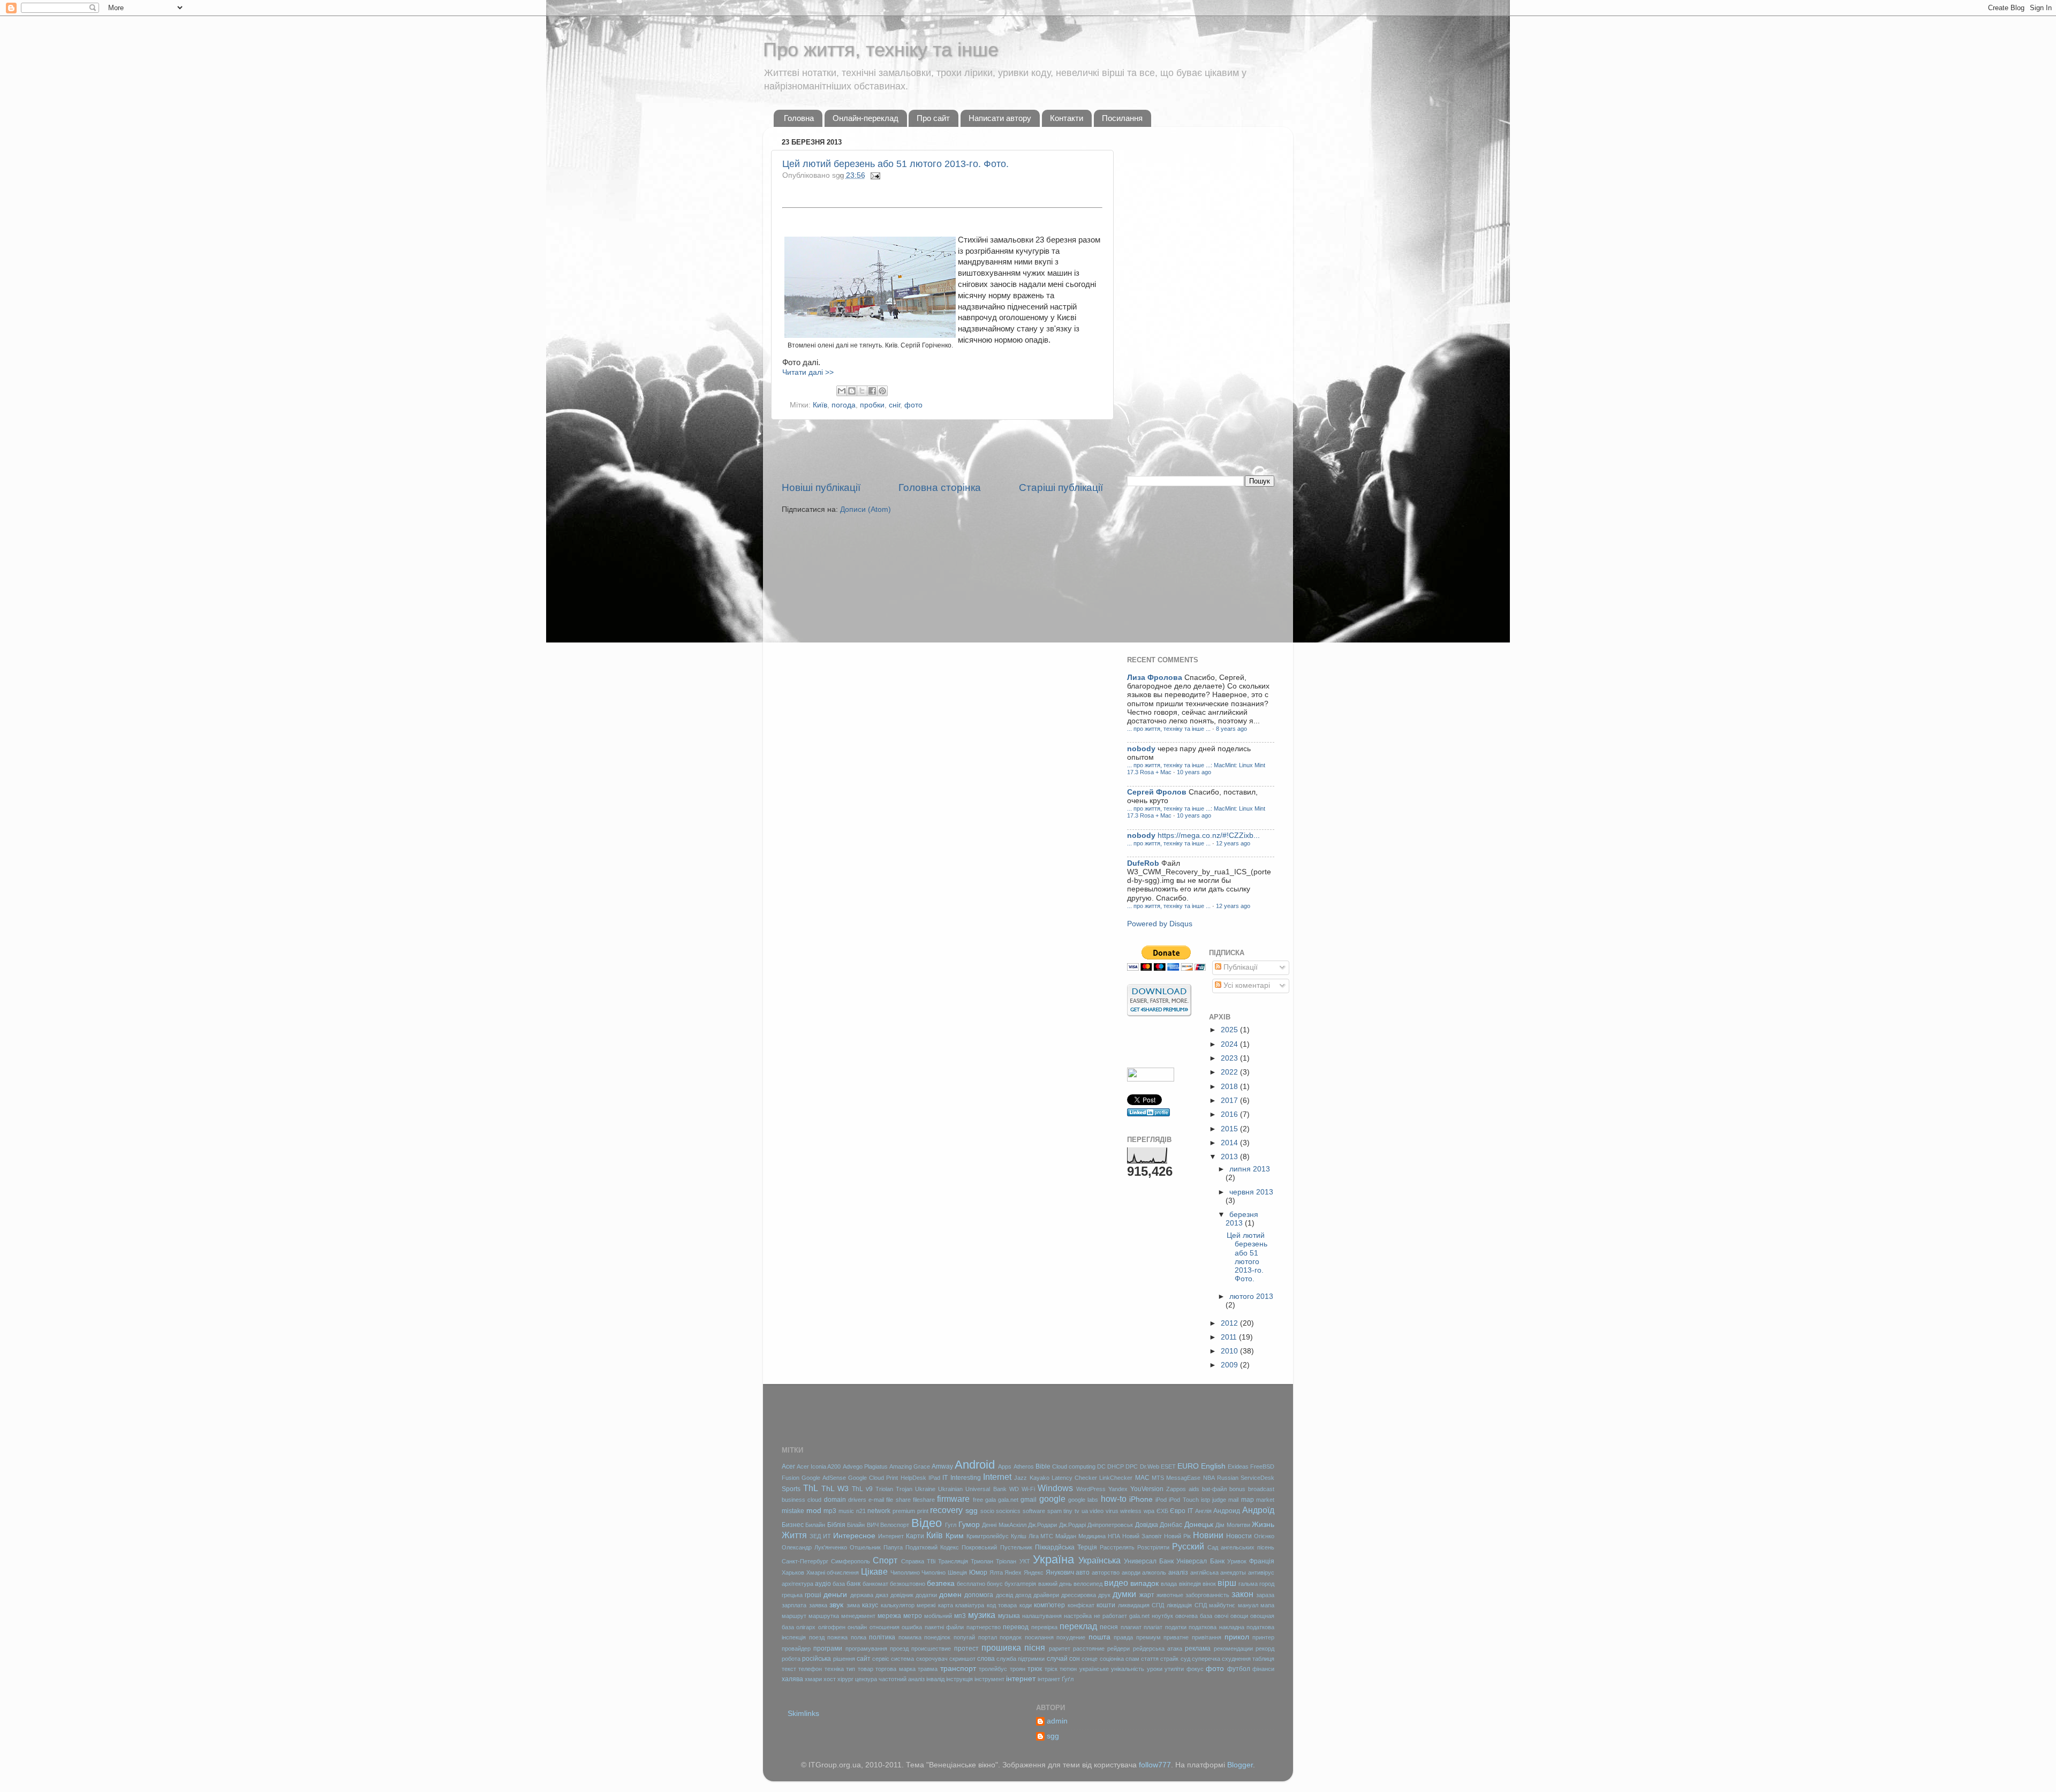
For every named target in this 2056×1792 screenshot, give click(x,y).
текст (789, 1669)
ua (1085, 1511)
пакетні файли (944, 1627)
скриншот (962, 1659)
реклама (1198, 1649)
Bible (1043, 1466)
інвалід (935, 1679)
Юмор (978, 1572)
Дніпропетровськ (1110, 1525)
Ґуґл (1068, 1679)
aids (1194, 1489)
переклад (1078, 1626)
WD (1014, 1489)
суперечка (1206, 1659)
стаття (1150, 1659)
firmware (953, 1499)
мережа (889, 1616)
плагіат (1153, 1627)
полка (859, 1637)
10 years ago (1194, 772)
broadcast (1261, 1489)
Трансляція (953, 1561)
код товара (1002, 1605)
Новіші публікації (821, 487)
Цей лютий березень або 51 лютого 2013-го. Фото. (895, 164)
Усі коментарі (1246, 985)
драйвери (1046, 1595)
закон (1242, 1594)
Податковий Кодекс (932, 1547)
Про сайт (933, 118)
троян (1018, 1669)
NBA (1209, 1478)
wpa (1149, 1511)
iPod (1161, 1500)
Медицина (1092, 1536)
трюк (1035, 1669)
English (1213, 1466)
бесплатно (971, 1584)
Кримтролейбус (988, 1536)
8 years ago (1231, 729)
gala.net (1008, 1500)
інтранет (1049, 1679)
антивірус (1261, 1572)
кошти (1106, 1605)
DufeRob (1143, 863)
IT (945, 1478)
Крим (955, 1536)
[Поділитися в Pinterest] (882, 391)
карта (946, 1605)
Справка (913, 1561)
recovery (946, 1510)
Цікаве (874, 1571)
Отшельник (865, 1547)
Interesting (966, 1478)
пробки (872, 405)
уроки (1155, 1669)
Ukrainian (950, 1489)
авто (1083, 1572)
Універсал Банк (1200, 1561)
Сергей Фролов (1157, 792)
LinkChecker (1116, 1478)
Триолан (982, 1561)
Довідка (1147, 1525)
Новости (1239, 1536)
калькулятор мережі (908, 1605)
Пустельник (1016, 1547)
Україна (1053, 1559)
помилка (910, 1637)
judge (1219, 1500)
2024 (1230, 1044)
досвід (1004, 1595)
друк (1104, 1595)
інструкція (959, 1679)
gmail (1029, 1500)
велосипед (1088, 1584)
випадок (1144, 1583)
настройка (1078, 1616)
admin (1057, 1721)
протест (966, 1649)
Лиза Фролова (1155, 678)
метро (913, 1616)
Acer (788, 1466)
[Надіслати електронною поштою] (842, 391)
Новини (1208, 1535)
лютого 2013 (1251, 1296)
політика (882, 1637)
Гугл (951, 1525)
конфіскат (1081, 1605)
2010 (1230, 1351)
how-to (1114, 1499)
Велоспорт (895, 1525)
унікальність (1128, 1669)
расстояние (1089, 1649)
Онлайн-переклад (866, 118)
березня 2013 (1242, 1219)
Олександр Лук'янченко (814, 1547)
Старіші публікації (1061, 487)
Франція (1262, 1561)
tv (1077, 1511)
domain (835, 1500)
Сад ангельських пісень (1241, 1547)
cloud (814, 1500)
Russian (1228, 1478)
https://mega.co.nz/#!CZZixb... (1209, 835)
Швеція (957, 1572)
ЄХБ (1162, 1511)
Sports (791, 1489)
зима (853, 1605)
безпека (941, 1583)
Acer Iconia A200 (819, 1466)
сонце (1090, 1659)
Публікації (1239, 967)
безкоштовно (908, 1584)
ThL (811, 1488)
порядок (1011, 1637)
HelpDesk (913, 1478)
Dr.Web (1150, 1466)
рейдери (1118, 1649)
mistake (793, 1511)
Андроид (1227, 1511)
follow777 (1155, 1765)
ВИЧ (873, 1525)
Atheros (1024, 1466)
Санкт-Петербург (805, 1561)
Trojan (904, 1489)
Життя (794, 1535)
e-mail (876, 1500)
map (1248, 1500)
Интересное (854, 1536)
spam (1055, 1511)
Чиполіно (933, 1572)
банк (853, 1584)
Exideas (1238, 1466)
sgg (972, 1511)
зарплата (794, 1605)
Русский (1188, 1546)
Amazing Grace (910, 1466)
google (1052, 1499)
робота (791, 1659)
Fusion (791, 1478)
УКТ (1025, 1561)
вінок (1209, 1584)
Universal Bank (986, 1489)
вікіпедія (1190, 1584)
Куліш (1019, 1536)
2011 (1230, 1337)
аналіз (1178, 1572)
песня (1109, 1627)
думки (1124, 1594)
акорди (1131, 1572)
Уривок (1237, 1561)
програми (828, 1649)
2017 (1230, 1101)
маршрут (794, 1616)
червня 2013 (1251, 1192)
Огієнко (1264, 1536)
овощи (1239, 1616)
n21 (861, 1511)
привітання (1207, 1637)
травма (928, 1669)
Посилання (1122, 118)
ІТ (1190, 1511)
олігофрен (832, 1627)
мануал (1248, 1605)
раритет (1060, 1649)
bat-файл (1214, 1489)
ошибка (912, 1627)
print (923, 1511)
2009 (1230, 1365)
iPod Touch (1184, 1500)
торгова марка (895, 1669)
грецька (792, 1595)
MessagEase (1183, 1478)
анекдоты (1233, 1572)
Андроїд (1258, 1510)
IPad (934, 1478)
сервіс (881, 1659)
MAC (1142, 1478)
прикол (1237, 1637)
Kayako (1040, 1478)
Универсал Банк (1149, 1561)
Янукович (1060, 1572)
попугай (964, 1637)
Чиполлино (905, 1572)
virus (1112, 1511)
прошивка (1001, 1647)
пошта (1099, 1637)
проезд (899, 1649)
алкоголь (1154, 1572)
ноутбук (1162, 1616)
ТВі (931, 1561)
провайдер (796, 1649)
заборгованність (1207, 1595)
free (978, 1500)
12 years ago (1233, 843)
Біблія (836, 1525)
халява (792, 1679)
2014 (1230, 1143)
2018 (1230, 1087)
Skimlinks (803, 1714)
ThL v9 (862, 1489)
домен (950, 1595)
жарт (1147, 1595)
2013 (1230, 1157)
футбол (1239, 1669)
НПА (1114, 1536)
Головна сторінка (940, 487)
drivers (857, 1500)
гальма (1248, 1584)
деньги (835, 1595)
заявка (818, 1605)
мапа (1267, 1605)
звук (836, 1605)
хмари (813, 1679)
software (1034, 1511)
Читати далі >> (808, 372)
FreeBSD (1262, 1466)
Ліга (1034, 1536)
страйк (1169, 1659)
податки (1176, 1627)
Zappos (1176, 1489)
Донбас (1171, 1525)
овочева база (1194, 1616)
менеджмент (858, 1616)
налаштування (1042, 1616)
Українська (1099, 1560)
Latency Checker (1074, 1478)
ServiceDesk (1257, 1478)
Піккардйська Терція (1066, 1547)
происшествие (931, 1649)
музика (982, 1615)
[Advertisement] (942, 450)
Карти (915, 1536)
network (879, 1511)
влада (1169, 1584)
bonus (1237, 1489)
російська (817, 1659)
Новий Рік (1177, 1536)
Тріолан (1006, 1561)
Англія (1203, 1511)
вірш (1227, 1583)
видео (1116, 1583)
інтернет (1021, 1679)
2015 (1230, 1129)
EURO (1188, 1466)
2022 (1230, 1072)
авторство (1106, 1572)
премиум (1148, 1637)
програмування (866, 1649)
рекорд (1265, 1649)
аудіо (823, 1584)
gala (991, 1500)
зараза (1265, 1595)
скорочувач (932, 1659)
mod (814, 1511)
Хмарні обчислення (833, 1572)
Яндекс (1034, 1572)
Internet (997, 1477)
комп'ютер (1049, 1605)
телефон (810, 1669)
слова (986, 1659)
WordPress (1091, 1489)
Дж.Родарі (1072, 1525)
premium (904, 1511)
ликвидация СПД (1141, 1605)
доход (1023, 1595)
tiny (1068, 1511)
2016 (1230, 1114)
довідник (902, 1595)
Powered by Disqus (1160, 924)
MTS (1158, 1478)
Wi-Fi (1028, 1489)
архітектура (798, 1584)
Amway (942, 1466)
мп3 (960, 1616)
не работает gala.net (1122, 1616)
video (1097, 1511)
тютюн (1068, 1669)
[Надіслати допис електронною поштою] (874, 175)
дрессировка (1079, 1595)
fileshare (924, 1500)
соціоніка (1112, 1659)
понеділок (937, 1637)
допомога (979, 1595)
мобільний (938, 1616)
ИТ (827, 1536)
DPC (1132, 1466)
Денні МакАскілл (1004, 1525)
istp (1205, 1500)
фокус (1195, 1669)
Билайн (815, 1525)
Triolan (884, 1489)
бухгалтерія (1020, 1584)
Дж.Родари (1042, 1525)
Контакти (1067, 118)
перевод (1016, 1627)
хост (830, 1679)
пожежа (837, 1637)
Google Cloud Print (873, 1478)
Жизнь (1263, 1525)
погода (844, 405)
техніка (834, 1669)
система (902, 1659)
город (1267, 1584)
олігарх (806, 1627)
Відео (927, 1523)
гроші (813, 1595)
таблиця (1263, 1659)
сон (1075, 1659)
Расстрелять (1117, 1547)
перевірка (1044, 1627)
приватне (1176, 1637)
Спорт (885, 1560)
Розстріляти (1153, 1547)
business (793, 1500)
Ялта (996, 1572)
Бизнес (793, 1525)
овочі (1221, 1616)
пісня (1035, 1647)
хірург (845, 1679)
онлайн (857, 1627)
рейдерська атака (1158, 1649)
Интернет (891, 1536)
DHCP (1116, 1466)
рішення (844, 1659)
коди (1026, 1605)
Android (975, 1465)
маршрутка (824, 1616)
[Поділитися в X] (862, 391)
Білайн (856, 1525)
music (846, 1511)
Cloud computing (1074, 1466)
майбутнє (1222, 1605)
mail (1233, 1500)
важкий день (1055, 1584)
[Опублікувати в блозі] (852, 391)
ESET (1168, 1466)
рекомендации (1233, 1649)
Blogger (1240, 1765)
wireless (1131, 1511)
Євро (1178, 1511)
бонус (995, 1584)
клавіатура (970, 1605)
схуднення (1236, 1659)
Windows (1055, 1488)
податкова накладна (1216, 1627)
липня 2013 (1250, 1169)
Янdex (1013, 1572)
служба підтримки (1021, 1659)
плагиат (1131, 1627)
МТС (1047, 1536)
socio (987, 1511)
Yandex (1118, 1489)
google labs (1083, 1500)
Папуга (893, 1547)
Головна (799, 118)
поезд (817, 1637)
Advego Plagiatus (865, 1466)
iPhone (1141, 1499)
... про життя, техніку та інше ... (1169, 729)
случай (1057, 1659)
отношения (885, 1627)
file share (898, 1500)
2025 (1230, 1030)
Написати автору (1000, 118)
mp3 (830, 1511)
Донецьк (1199, 1525)
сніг (894, 405)
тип (851, 1669)
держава (862, 1595)
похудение (1071, 1637)
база (839, 1584)
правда (1123, 1637)
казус (870, 1605)
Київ (820, 405)
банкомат (875, 1584)
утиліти (1174, 1669)
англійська (1204, 1572)
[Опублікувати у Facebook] (872, 391)
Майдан (1066, 1536)
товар (866, 1669)
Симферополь (851, 1561)
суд (1185, 1659)
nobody (1141, 749)
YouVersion (1147, 1489)
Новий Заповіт (1142, 1536)
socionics (1008, 1511)
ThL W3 (835, 1489)
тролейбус (993, 1669)
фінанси (1263, 1669)
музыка (1009, 1616)
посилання (1039, 1637)
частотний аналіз (902, 1679)
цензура (866, 1679)
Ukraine (925, 1489)
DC (1101, 1466)
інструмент (989, 1679)
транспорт (958, 1669)
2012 (1230, 1323)
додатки (926, 1595)
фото (913, 405)
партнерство (984, 1627)
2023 (1230, 1058)
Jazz (1021, 1478)
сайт (864, 1659)
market (1265, 1500)
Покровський (979, 1547)
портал (988, 1637)
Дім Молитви (1233, 1525)
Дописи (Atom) (866, 509)
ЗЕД (815, 1536)
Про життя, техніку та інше (881, 50)
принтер (1263, 1637)
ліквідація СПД (1187, 1605)
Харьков (793, 1572)
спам (1132, 1659)
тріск (1051, 1669)
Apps (1005, 1466)
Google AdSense (823, 1478)
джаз (882, 1595)
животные (1170, 1595)
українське (1094, 1669)
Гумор (969, 1525)
